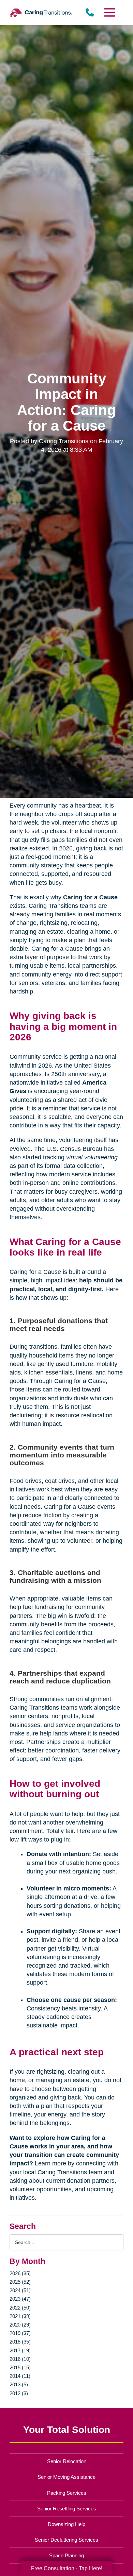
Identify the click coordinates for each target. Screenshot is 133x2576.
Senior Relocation (67, 2461)
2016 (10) (20, 2359)
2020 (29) (20, 2325)
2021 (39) (20, 2316)
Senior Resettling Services (67, 2509)
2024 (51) (20, 2290)
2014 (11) (20, 2376)
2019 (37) (20, 2333)
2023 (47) (20, 2299)
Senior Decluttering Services (66, 2540)
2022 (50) (20, 2308)
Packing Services (67, 2493)
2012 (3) (19, 2393)
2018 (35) (20, 2342)
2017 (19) (20, 2350)
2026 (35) (20, 2273)
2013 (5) (19, 2384)
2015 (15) (20, 2367)
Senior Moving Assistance (66, 2477)
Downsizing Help (66, 2524)
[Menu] (109, 12)
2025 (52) (20, 2282)
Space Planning (66, 2555)
